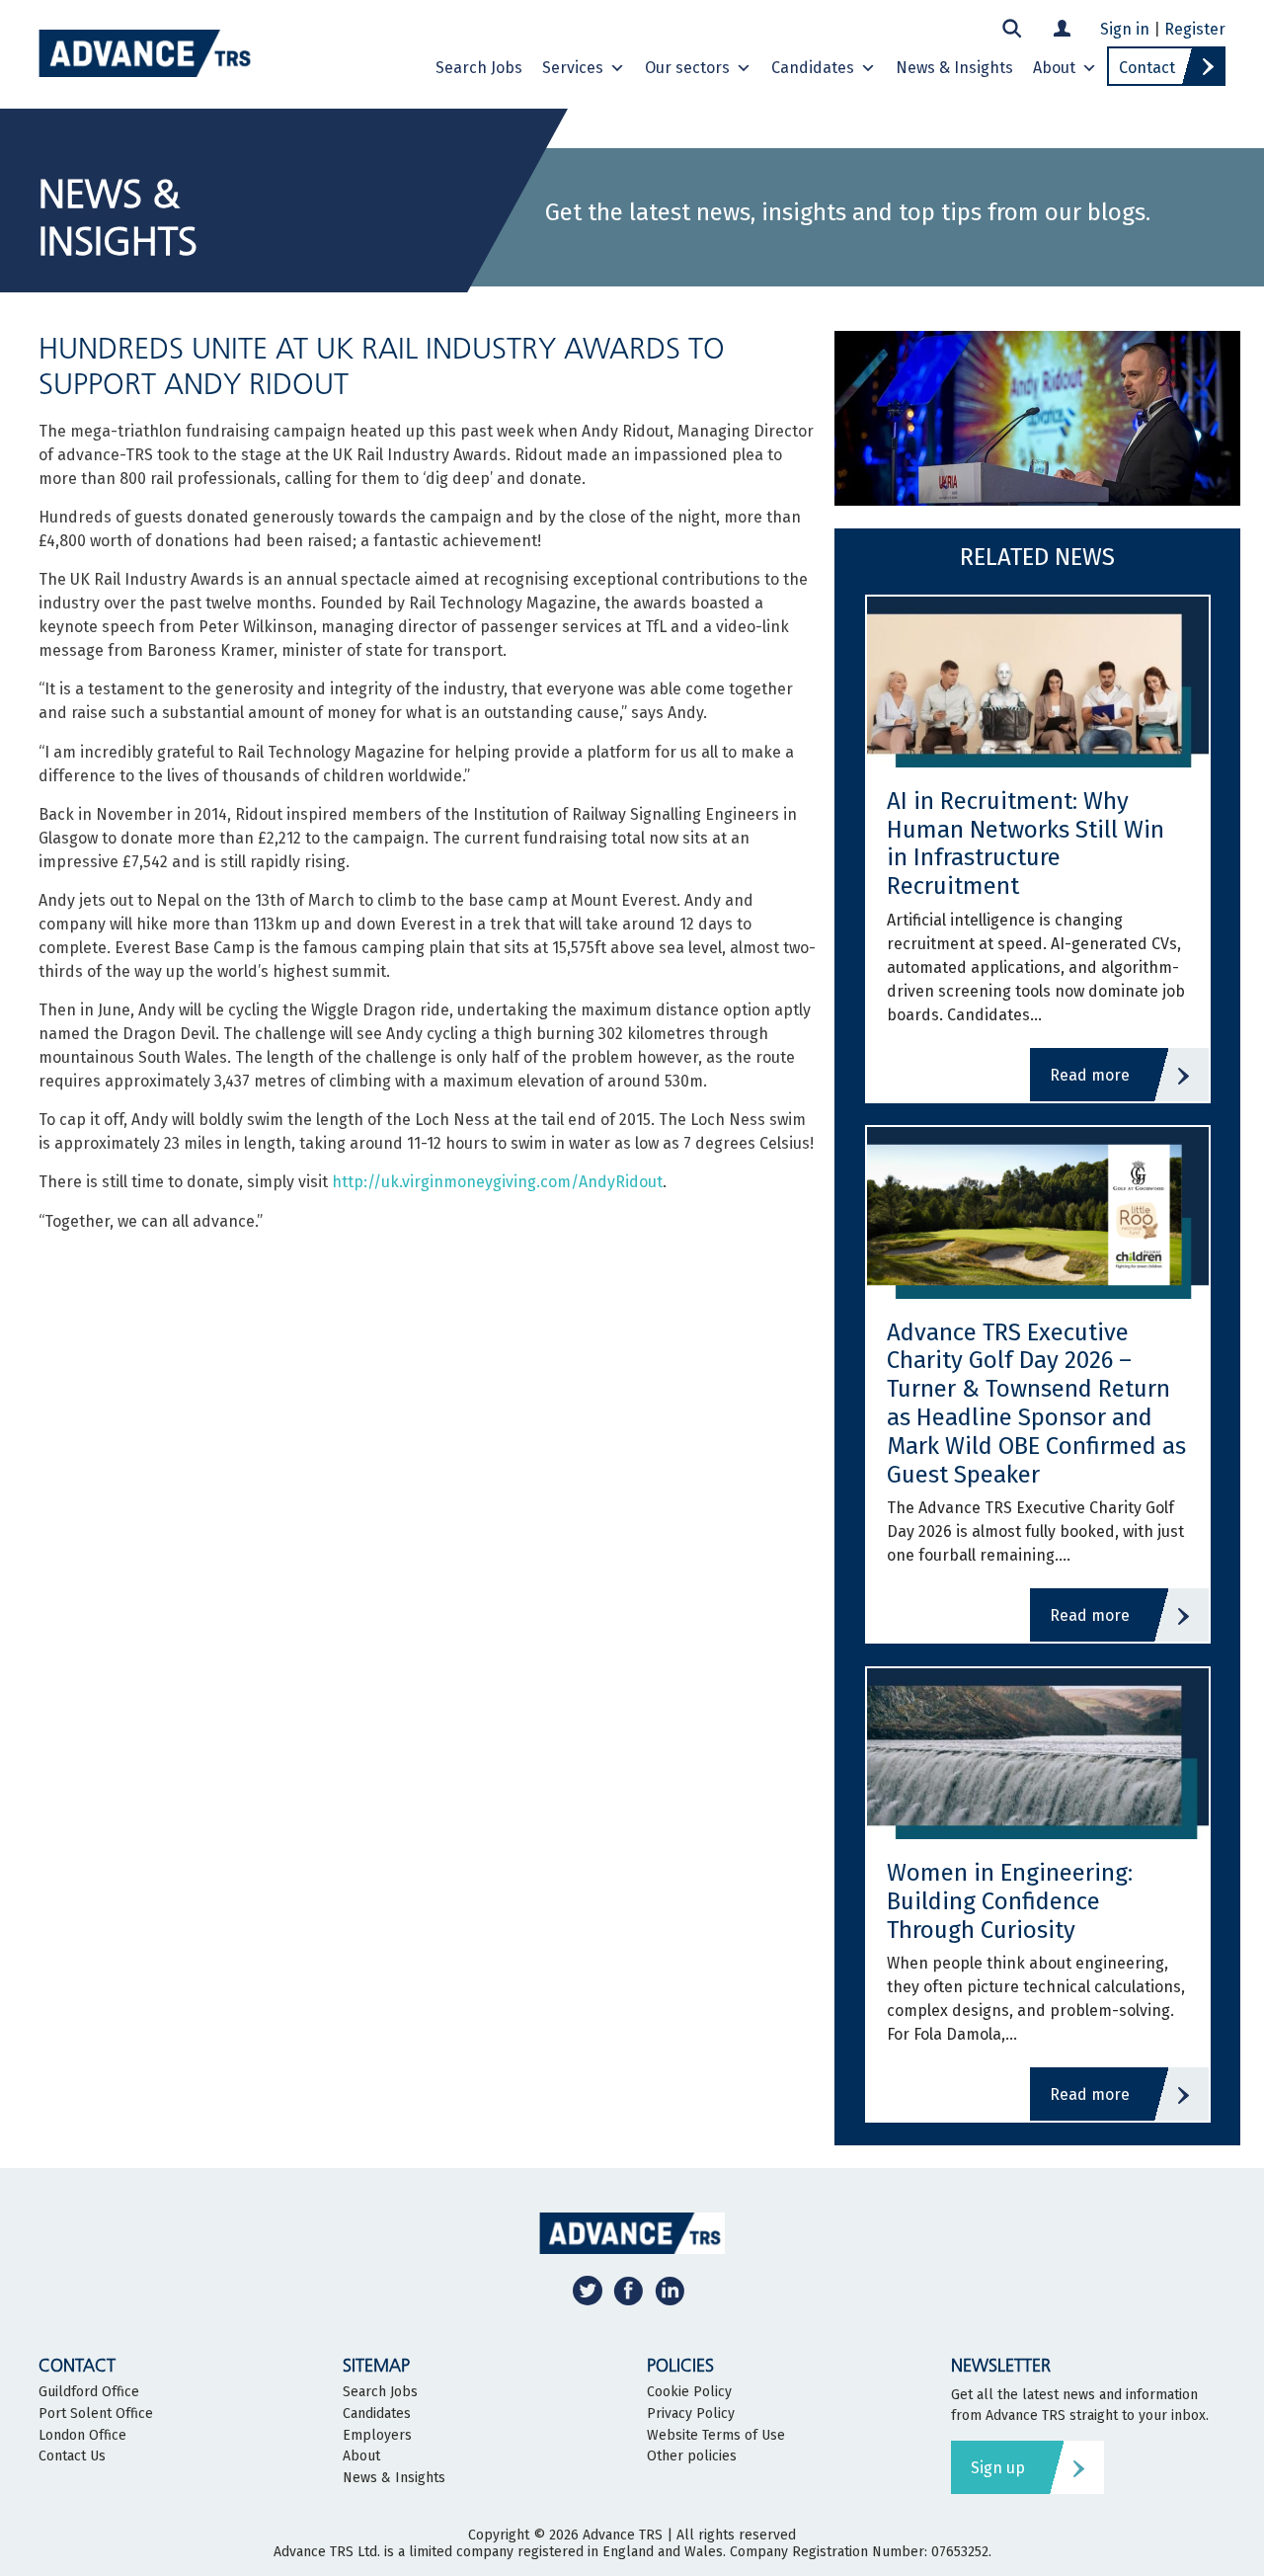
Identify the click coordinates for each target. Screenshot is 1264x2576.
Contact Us (72, 2456)
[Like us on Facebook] (628, 2290)
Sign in (1125, 29)
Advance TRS (623, 2535)
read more (1090, 1075)
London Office (82, 2436)
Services (573, 68)
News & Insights (954, 68)
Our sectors (687, 68)
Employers (377, 2436)
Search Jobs (479, 68)
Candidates (813, 68)
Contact (1147, 68)
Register (1195, 29)
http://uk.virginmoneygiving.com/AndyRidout (497, 1182)
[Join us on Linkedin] (670, 2290)
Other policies (692, 2456)
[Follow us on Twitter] (588, 2290)
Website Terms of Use (716, 2436)
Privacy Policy (691, 2414)
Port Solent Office (96, 2414)
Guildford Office (89, 2392)
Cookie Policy (689, 2392)
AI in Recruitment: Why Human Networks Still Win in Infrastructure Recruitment (1026, 844)
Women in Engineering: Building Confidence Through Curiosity (1010, 1901)
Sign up (998, 2468)
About (1054, 68)
